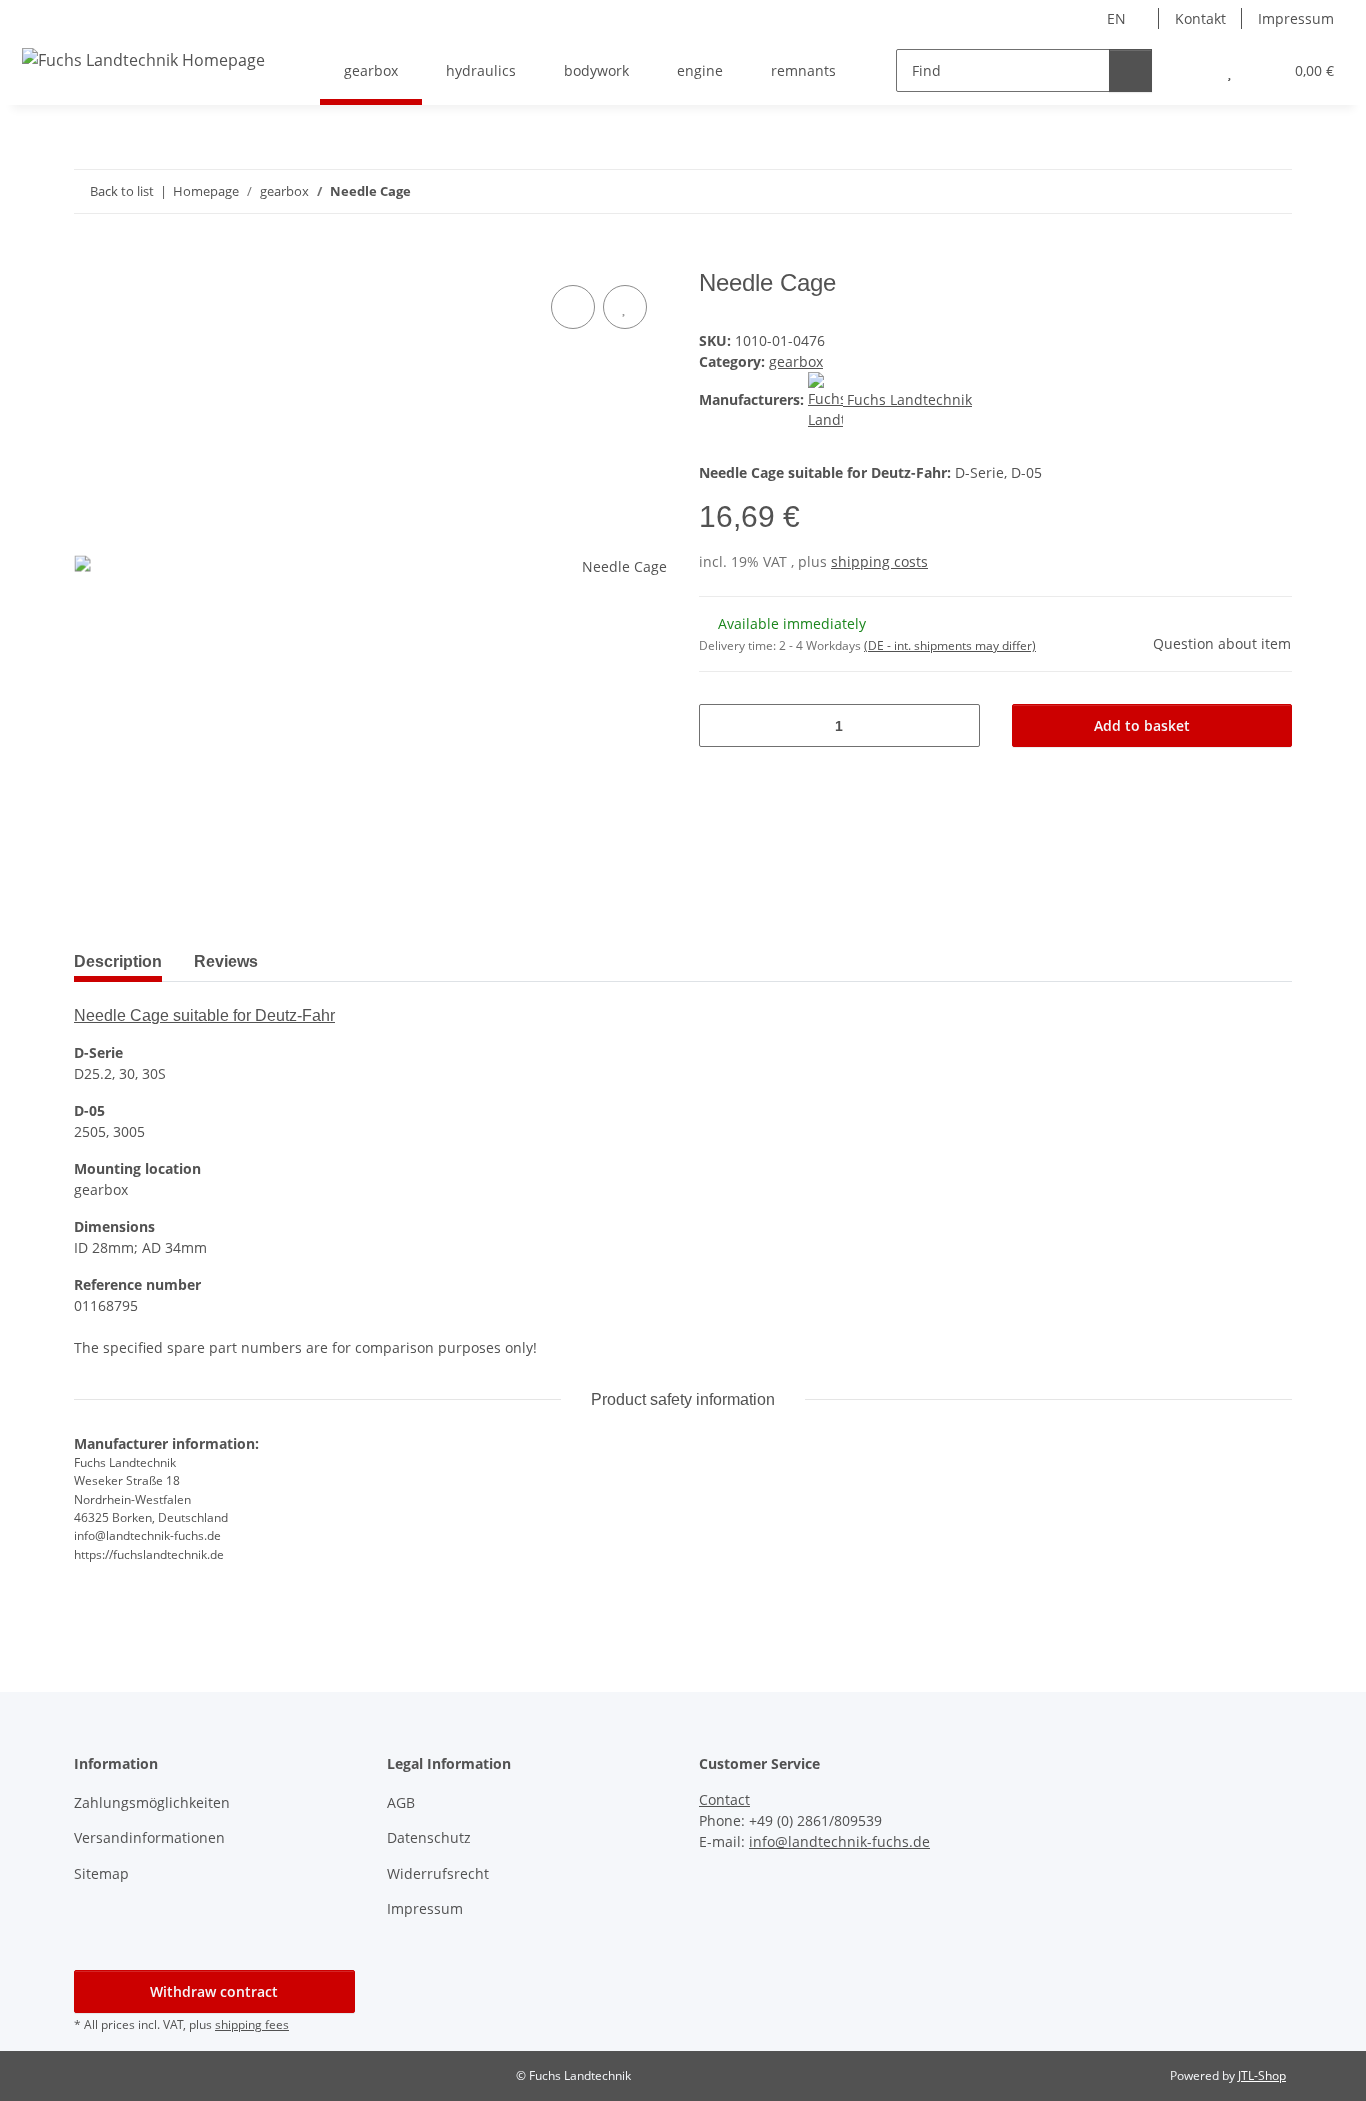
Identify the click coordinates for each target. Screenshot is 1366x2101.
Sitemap (101, 1873)
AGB (401, 1802)
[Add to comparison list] (573, 307)
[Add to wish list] (625, 307)
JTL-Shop (1262, 2075)
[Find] (1130, 70)
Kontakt (1200, 18)
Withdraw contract (214, 1991)
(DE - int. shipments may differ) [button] (950, 645)
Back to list (122, 191)
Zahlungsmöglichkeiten (152, 1802)
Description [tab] (118, 961)
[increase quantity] (957, 725)
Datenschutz (429, 1837)
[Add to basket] (90, 258)
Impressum (1296, 18)
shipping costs (879, 561)
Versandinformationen (149, 1837)
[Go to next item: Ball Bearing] (1270, 191)
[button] (1189, 70)
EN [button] (1116, 18)
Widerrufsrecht (438, 1873)
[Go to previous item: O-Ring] (1227, 191)
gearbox (796, 361)
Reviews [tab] (226, 961)
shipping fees (252, 2024)
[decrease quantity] (721, 725)
